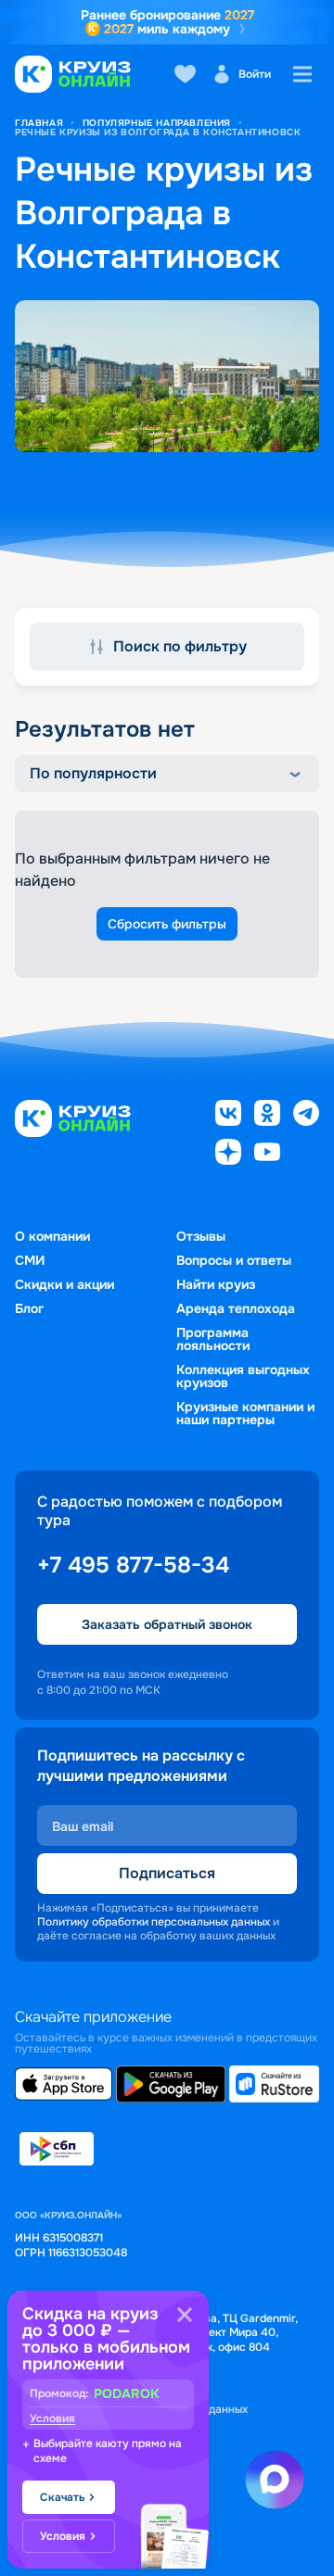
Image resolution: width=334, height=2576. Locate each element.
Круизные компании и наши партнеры (245, 1413)
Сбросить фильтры (167, 924)
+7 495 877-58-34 (133, 1565)
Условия (52, 2418)
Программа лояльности (213, 1339)
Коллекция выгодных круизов (243, 1376)
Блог (29, 1308)
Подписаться (167, 1873)
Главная (39, 123)
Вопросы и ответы (234, 1260)
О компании (52, 1236)
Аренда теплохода (236, 1308)
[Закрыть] (185, 2315)
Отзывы (201, 1236)
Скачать (62, 2497)
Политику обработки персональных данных (154, 1922)
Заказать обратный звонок (167, 1624)
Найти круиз (216, 1284)
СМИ (30, 1260)
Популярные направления (157, 123)
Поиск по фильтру (180, 646)
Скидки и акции (64, 1284)
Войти (255, 74)
